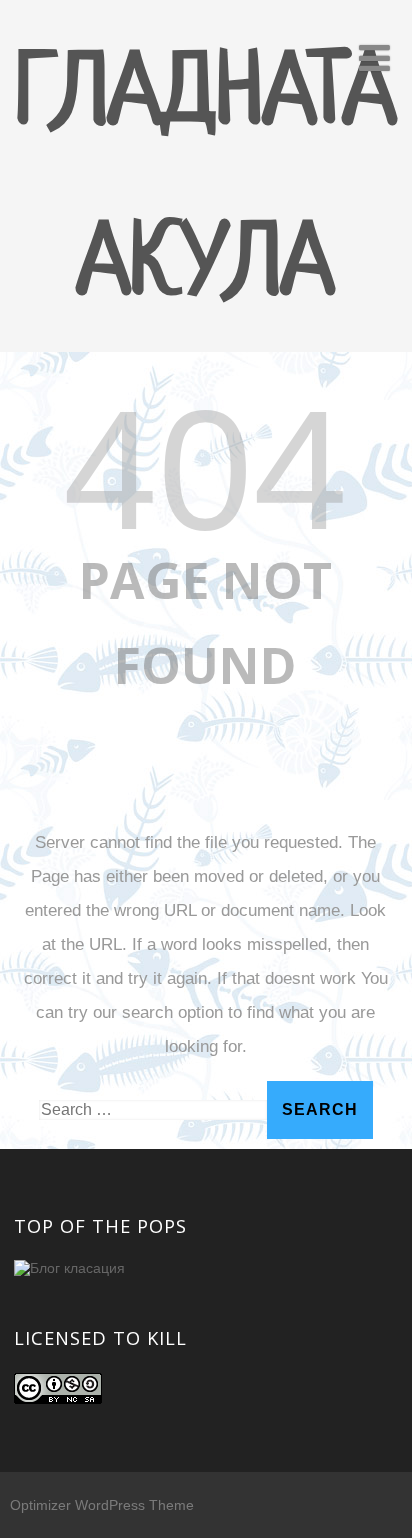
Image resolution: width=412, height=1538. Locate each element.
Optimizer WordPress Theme (102, 1505)
